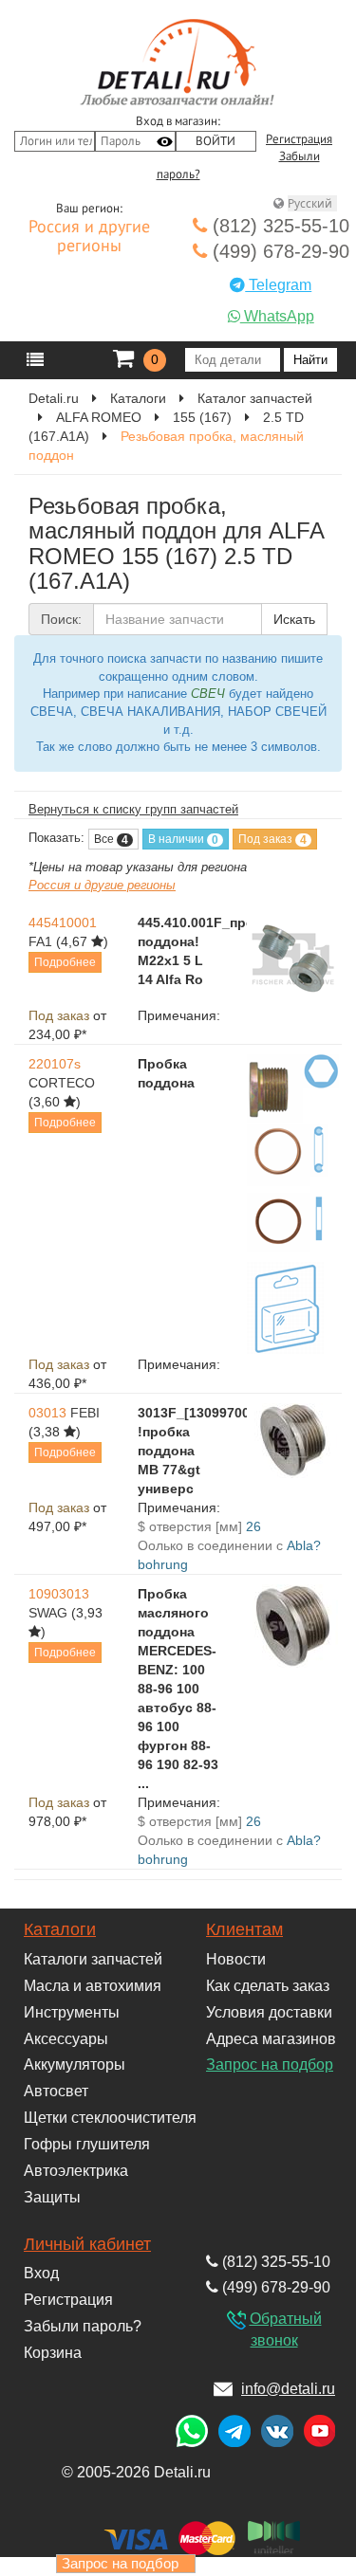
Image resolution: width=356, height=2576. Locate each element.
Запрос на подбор (270, 2064)
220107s (55, 1064)
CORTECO (62, 1083)
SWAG (48, 1613)
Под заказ (272, 840)
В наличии (183, 840)
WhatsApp (277, 316)
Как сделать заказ (268, 1986)
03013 (47, 1413)
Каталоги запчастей (93, 1959)
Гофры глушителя (87, 2144)
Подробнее (65, 962)
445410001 (63, 923)
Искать (294, 619)
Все (111, 840)
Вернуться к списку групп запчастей (133, 809)
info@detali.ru (288, 2389)
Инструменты (72, 2012)
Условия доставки (269, 2012)
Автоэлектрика (76, 2171)
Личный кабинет (87, 2244)
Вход (41, 2273)
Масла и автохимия (93, 1986)
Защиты (52, 2197)
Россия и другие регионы (89, 237)
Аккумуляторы (75, 2064)
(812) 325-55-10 (278, 226)
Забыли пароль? (83, 2326)
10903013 (59, 1594)
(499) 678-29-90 (278, 251)
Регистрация (299, 139)
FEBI (85, 1413)
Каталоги (60, 1929)
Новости (236, 1959)
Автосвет (56, 2091)
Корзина (53, 2353)
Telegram (278, 285)
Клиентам (244, 1929)
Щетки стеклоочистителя (110, 2118)
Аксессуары (66, 2039)
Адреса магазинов (271, 2039)
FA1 (40, 941)
